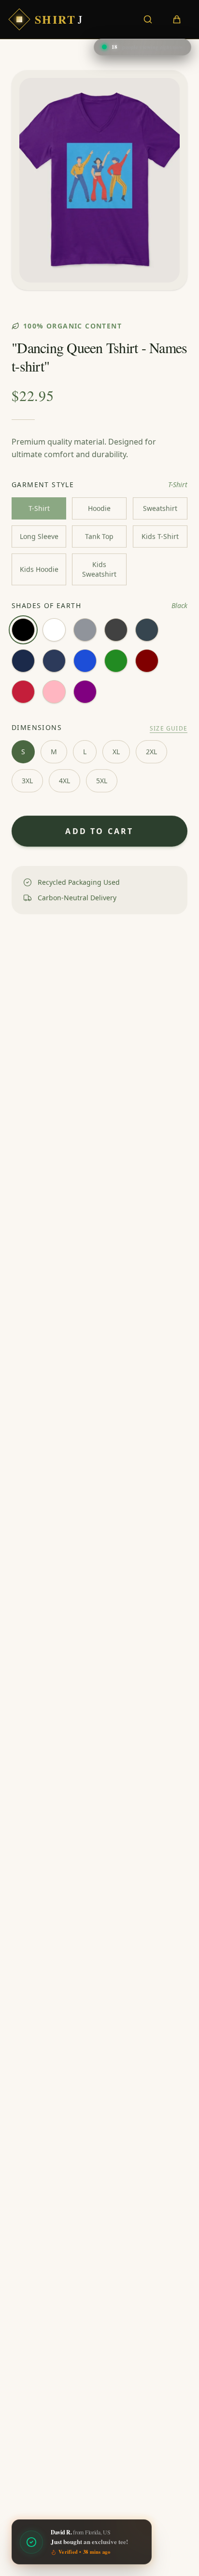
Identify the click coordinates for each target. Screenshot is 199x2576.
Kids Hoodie (39, 569)
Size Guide (169, 729)
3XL (27, 781)
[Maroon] (147, 661)
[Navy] (23, 661)
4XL (64, 781)
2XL (151, 752)
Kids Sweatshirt (99, 569)
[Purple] (85, 692)
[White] (54, 630)
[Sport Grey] (85, 630)
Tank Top (99, 536)
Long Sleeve (39, 536)
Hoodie (99, 508)
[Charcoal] (147, 630)
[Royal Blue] (85, 661)
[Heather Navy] (54, 661)
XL (116, 752)
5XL (102, 781)
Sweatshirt (160, 508)
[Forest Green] (116, 661)
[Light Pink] (54, 692)
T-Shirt (39, 508)
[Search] (148, 19)
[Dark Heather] (116, 630)
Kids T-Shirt (160, 536)
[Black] (23, 630)
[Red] (23, 692)
